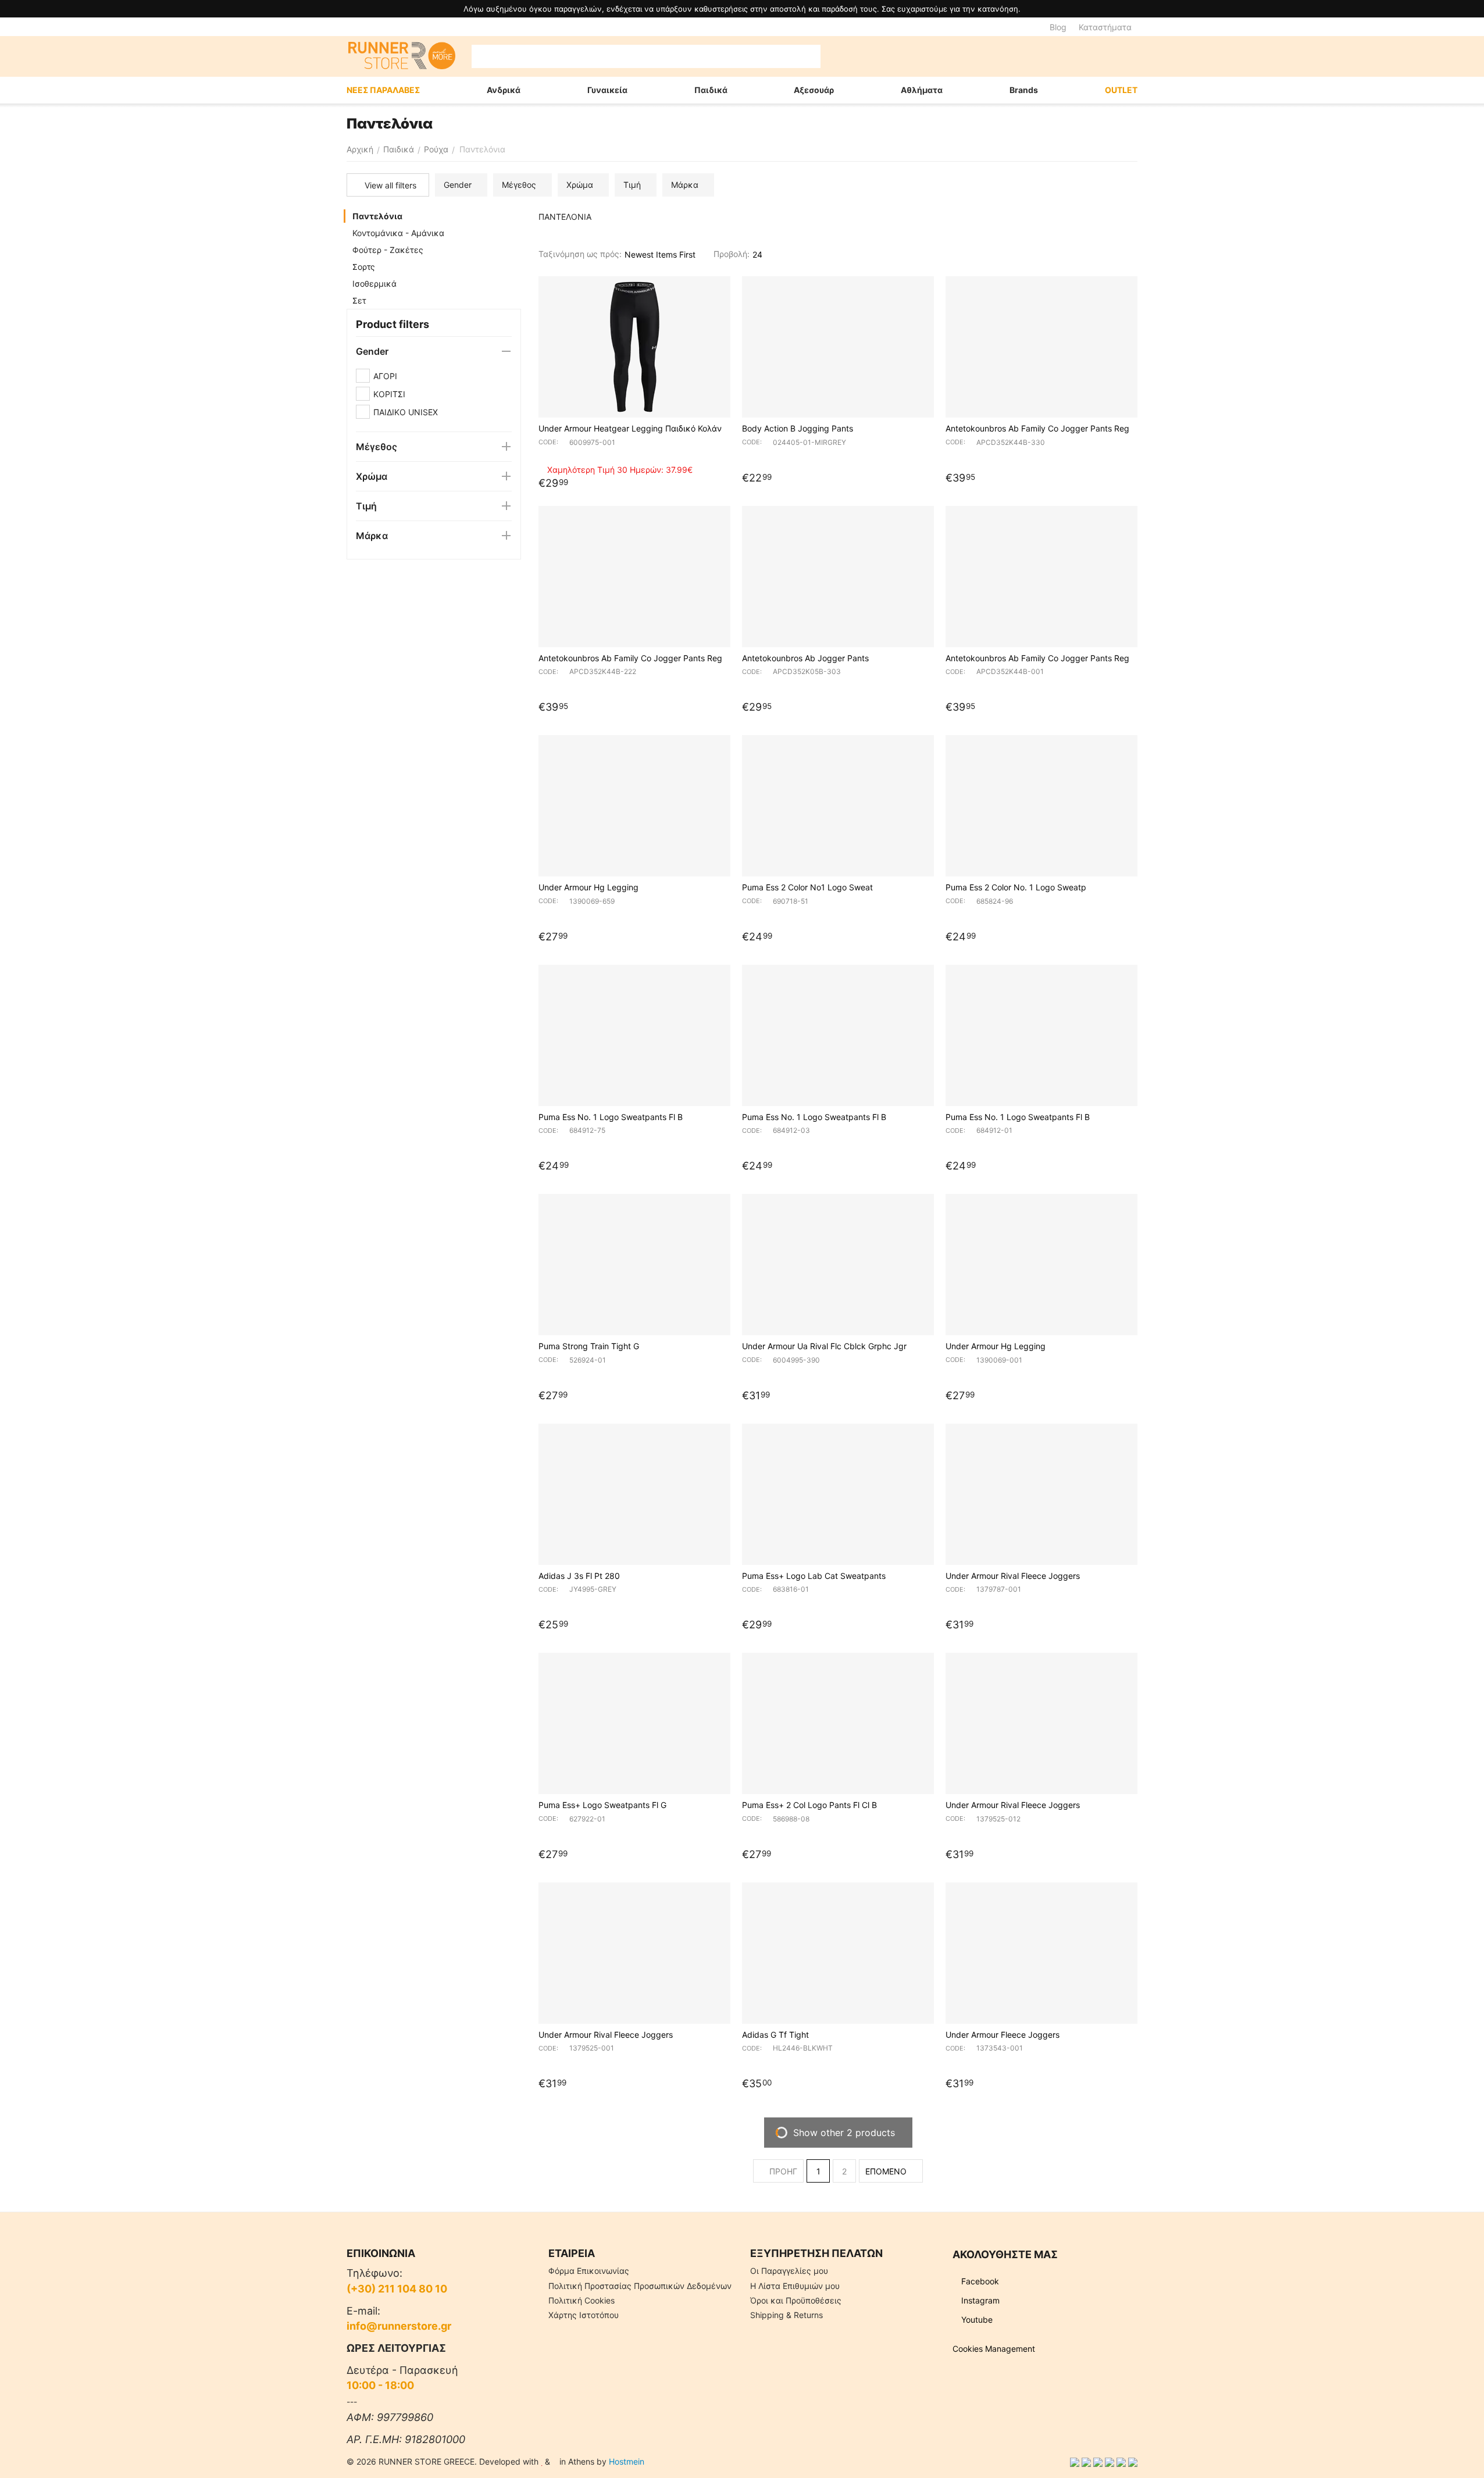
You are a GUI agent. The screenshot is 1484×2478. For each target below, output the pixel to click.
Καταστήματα (1105, 27)
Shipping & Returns (786, 2315)
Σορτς (364, 267)
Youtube (976, 2320)
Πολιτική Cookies (582, 2300)
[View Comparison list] (1013, 56)
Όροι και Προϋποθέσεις (796, 2300)
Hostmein (627, 2461)
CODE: (548, 442)
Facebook (979, 2281)
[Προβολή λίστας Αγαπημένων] (1042, 56)
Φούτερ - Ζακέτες (388, 250)
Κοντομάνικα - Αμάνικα (398, 233)
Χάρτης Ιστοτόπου (584, 2315)
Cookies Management (994, 2349)
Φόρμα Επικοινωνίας (589, 2271)
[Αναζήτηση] (809, 56)
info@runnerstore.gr (399, 2326)
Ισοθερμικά (374, 284)
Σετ (359, 300)
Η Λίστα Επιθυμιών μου (795, 2286)
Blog (1058, 27)
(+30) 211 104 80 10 (397, 2289)
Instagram (979, 2300)
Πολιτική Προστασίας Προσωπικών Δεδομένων (640, 2286)
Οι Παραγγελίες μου (789, 2271)
